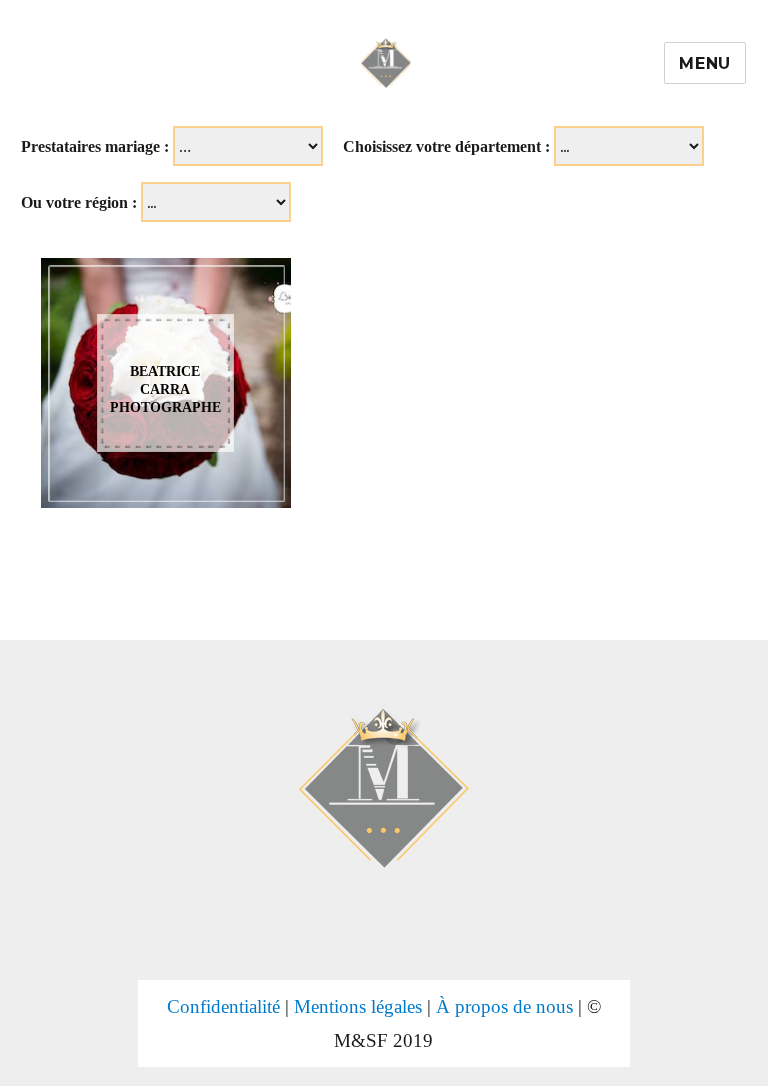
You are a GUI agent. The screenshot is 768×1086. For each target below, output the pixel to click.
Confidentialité (223, 1006)
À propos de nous (504, 1006)
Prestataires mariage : (95, 146)
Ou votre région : (79, 202)
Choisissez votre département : (446, 146)
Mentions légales (358, 1006)
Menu (705, 63)
